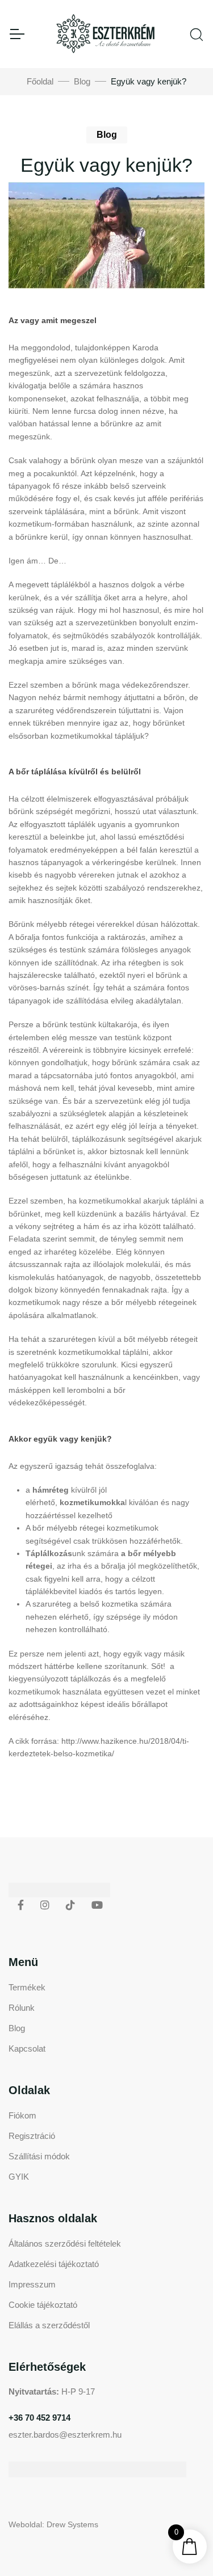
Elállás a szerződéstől (49, 2325)
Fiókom (22, 2115)
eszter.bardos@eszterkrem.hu (65, 2435)
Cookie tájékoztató (43, 2305)
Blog (82, 81)
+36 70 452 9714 (39, 2418)
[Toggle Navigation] (16, 34)
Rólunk (22, 2008)
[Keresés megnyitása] (197, 33)
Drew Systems (72, 2524)
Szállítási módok (39, 2156)
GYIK (19, 2177)
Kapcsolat (27, 2048)
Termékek (27, 1987)
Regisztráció (32, 2136)
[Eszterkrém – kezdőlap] (106, 34)
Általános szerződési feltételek (65, 2244)
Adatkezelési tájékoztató (54, 2264)
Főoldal (40, 81)
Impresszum (32, 2284)
